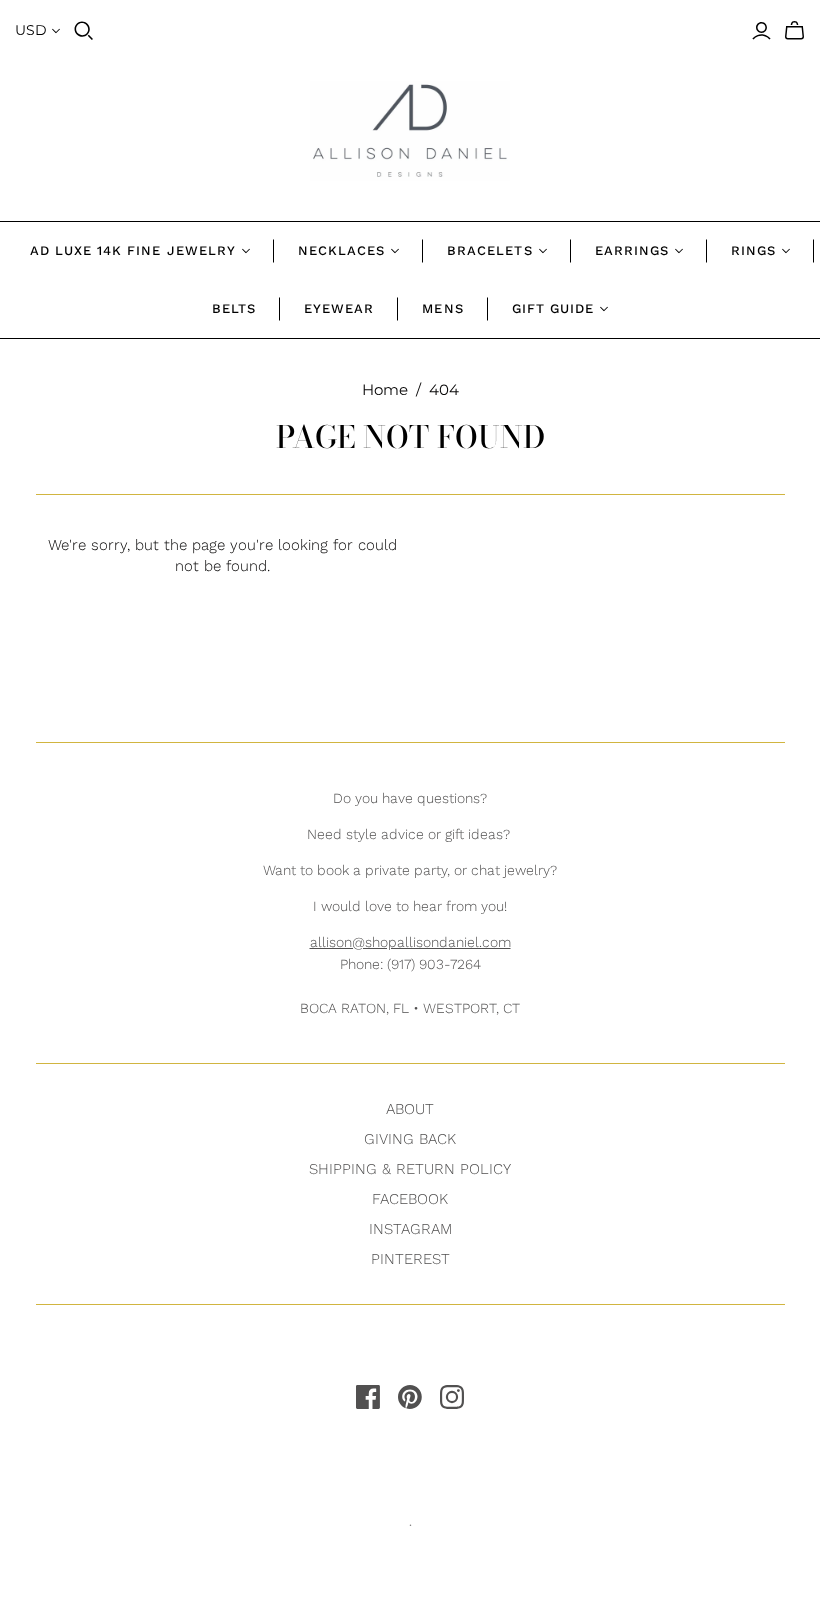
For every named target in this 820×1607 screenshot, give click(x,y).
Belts (234, 308)
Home (385, 389)
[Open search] (84, 31)
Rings (753, 250)
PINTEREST (410, 1259)
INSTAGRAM (410, 1229)
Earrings (632, 250)
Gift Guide (553, 308)
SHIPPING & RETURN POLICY (410, 1169)
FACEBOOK (410, 1199)
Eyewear (339, 308)
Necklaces (341, 250)
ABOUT (410, 1109)
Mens (442, 308)
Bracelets (489, 250)
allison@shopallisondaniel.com (410, 942)
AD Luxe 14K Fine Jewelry (133, 250)
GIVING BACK (410, 1139)
